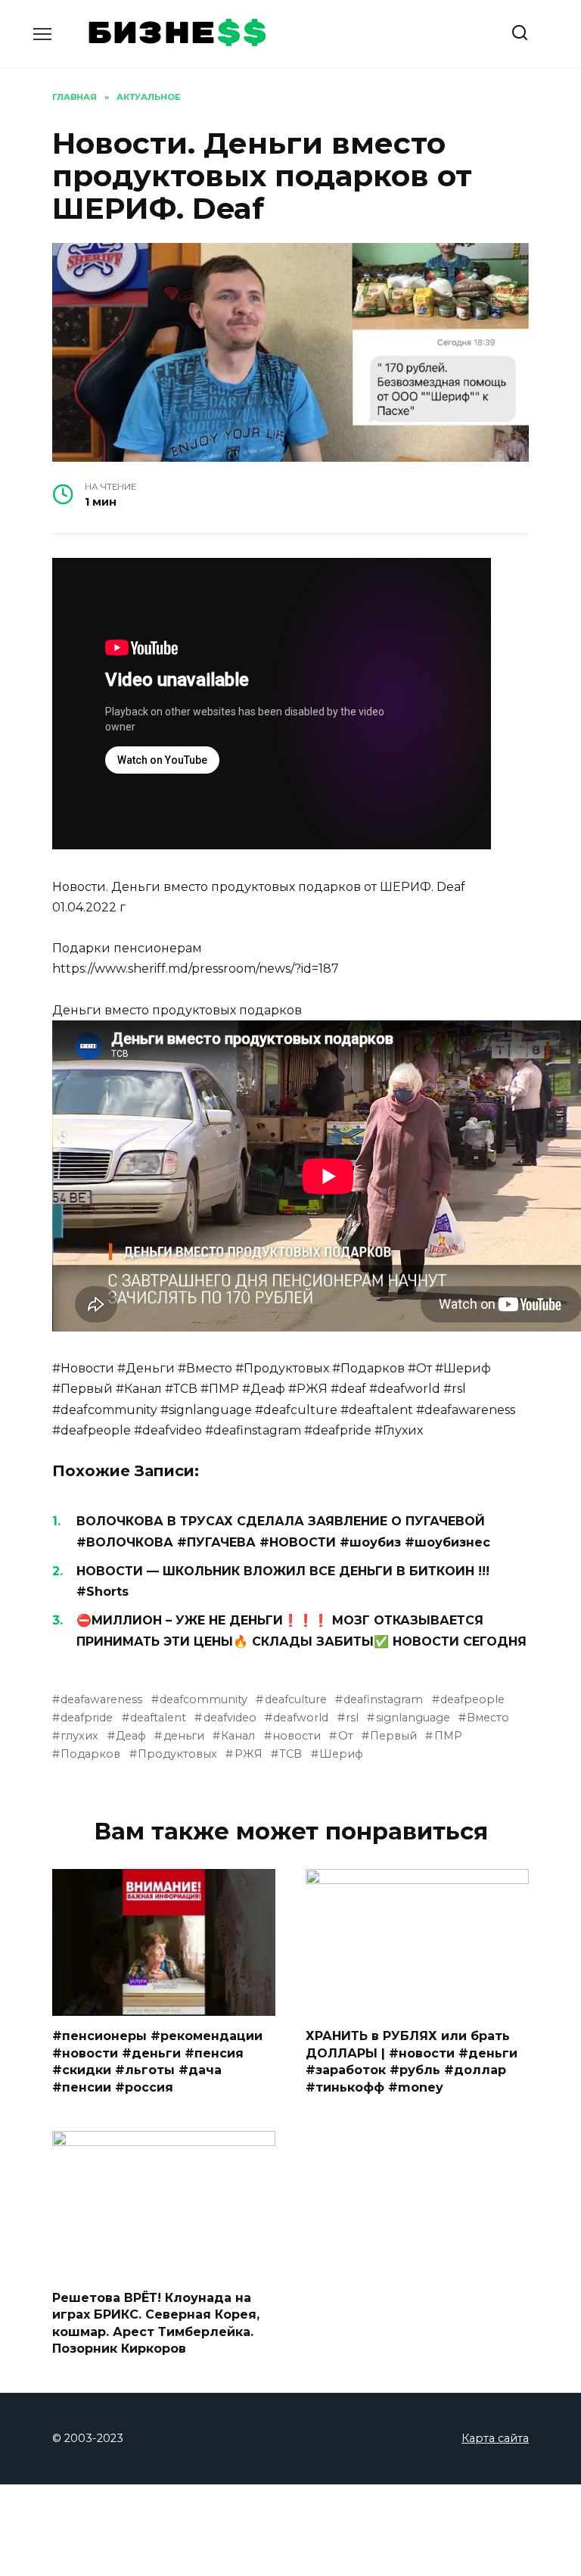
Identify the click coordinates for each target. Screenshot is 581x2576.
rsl (352, 1718)
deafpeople (472, 1699)
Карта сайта (495, 2438)
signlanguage (413, 1718)
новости (297, 1736)
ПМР (448, 1736)
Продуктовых (177, 1754)
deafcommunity (204, 1699)
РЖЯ (248, 1754)
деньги (183, 1736)
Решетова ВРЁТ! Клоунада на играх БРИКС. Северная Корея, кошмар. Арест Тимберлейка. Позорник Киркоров (156, 2323)
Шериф (341, 1754)
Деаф (131, 1736)
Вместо (488, 1718)
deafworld (301, 1718)
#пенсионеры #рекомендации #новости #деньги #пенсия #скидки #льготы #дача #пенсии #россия (157, 2061)
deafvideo (230, 1718)
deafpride (87, 1718)
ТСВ (290, 1754)
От (345, 1736)
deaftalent (158, 1718)
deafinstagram (383, 1699)
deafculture (295, 1699)
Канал (238, 1736)
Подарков (90, 1754)
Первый (393, 1736)
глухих (79, 1736)
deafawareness (101, 1699)
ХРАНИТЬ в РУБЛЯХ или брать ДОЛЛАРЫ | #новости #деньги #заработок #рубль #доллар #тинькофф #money (412, 2061)
